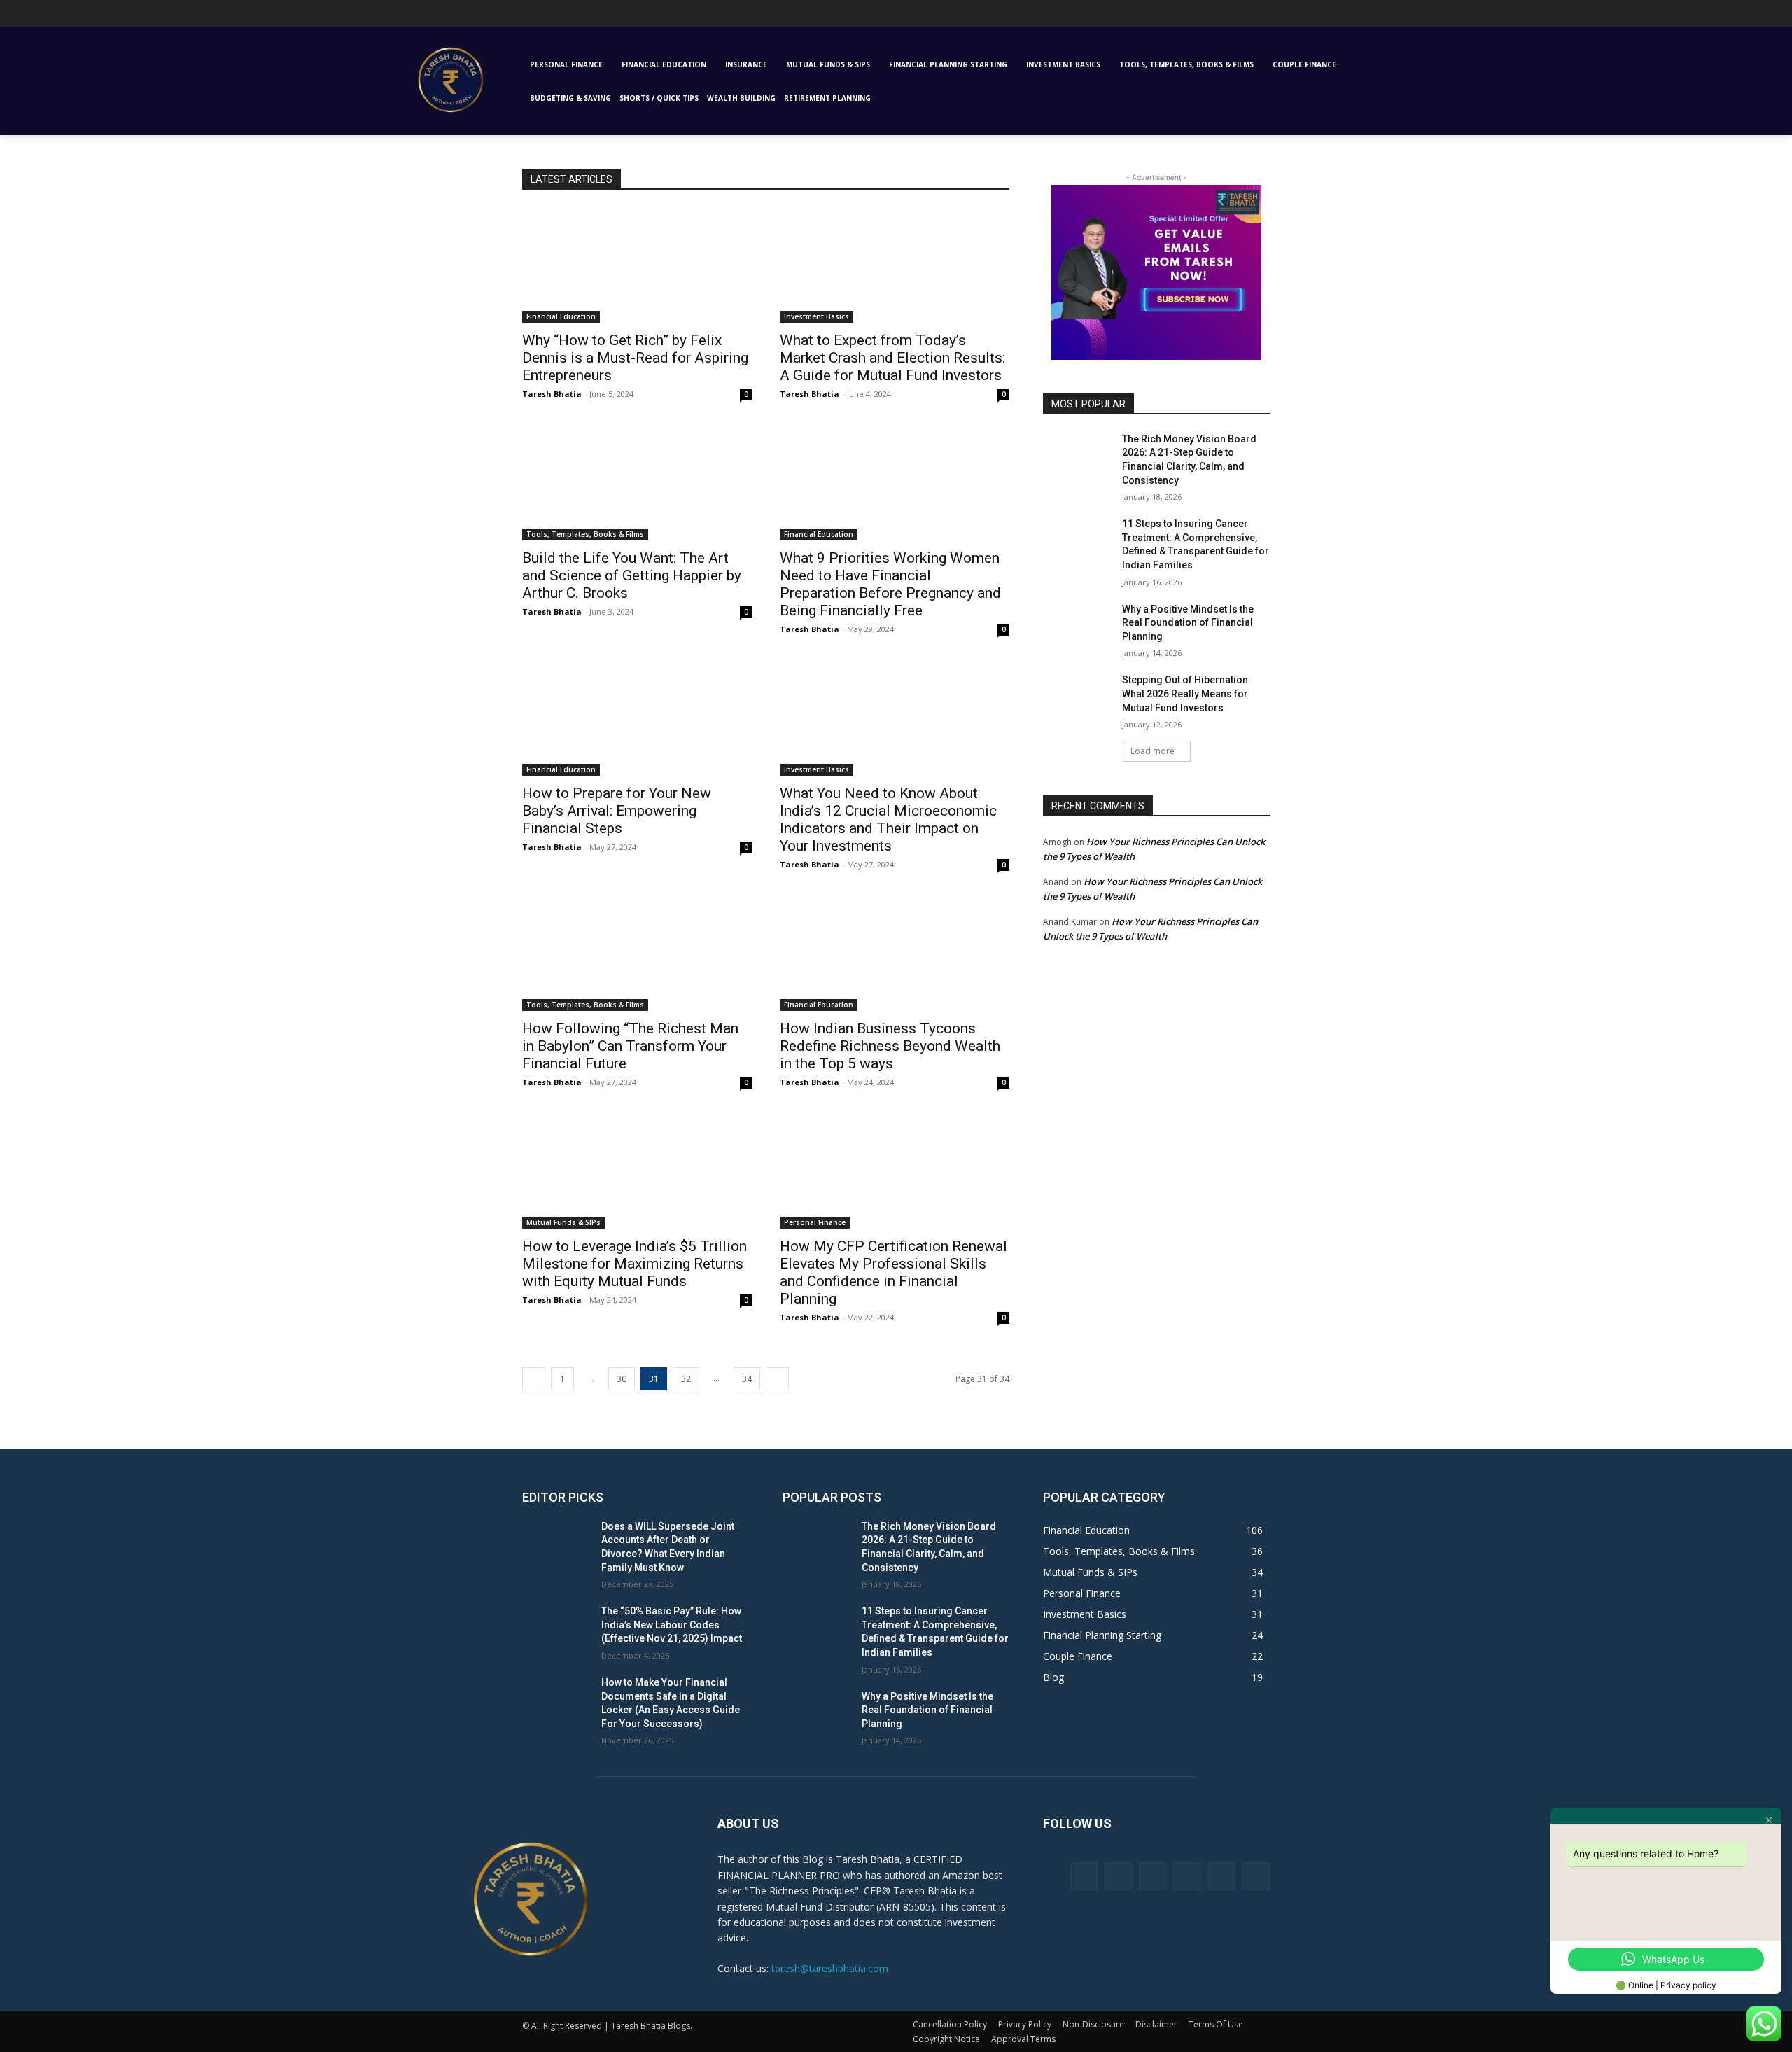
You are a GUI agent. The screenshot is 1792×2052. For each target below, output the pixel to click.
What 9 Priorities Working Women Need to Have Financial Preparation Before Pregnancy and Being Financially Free (890, 584)
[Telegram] (483, 17)
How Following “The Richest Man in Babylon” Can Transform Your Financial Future (630, 1046)
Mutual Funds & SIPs (563, 1222)
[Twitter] (503, 17)
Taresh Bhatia (552, 394)
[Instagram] (445, 17)
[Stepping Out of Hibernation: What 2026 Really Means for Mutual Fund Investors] (1077, 697)
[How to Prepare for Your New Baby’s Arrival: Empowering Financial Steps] (637, 718)
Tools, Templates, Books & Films (585, 534)
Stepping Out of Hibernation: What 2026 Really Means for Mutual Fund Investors (1186, 693)
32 (686, 1379)
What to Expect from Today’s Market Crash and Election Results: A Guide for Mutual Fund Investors (892, 358)
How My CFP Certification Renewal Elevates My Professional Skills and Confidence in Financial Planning (894, 1272)
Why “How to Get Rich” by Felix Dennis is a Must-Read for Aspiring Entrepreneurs (635, 358)
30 (622, 1379)
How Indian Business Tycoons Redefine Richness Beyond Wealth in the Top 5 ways (890, 1046)
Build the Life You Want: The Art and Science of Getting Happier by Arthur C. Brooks (632, 575)
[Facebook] (425, 17)
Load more (1153, 751)
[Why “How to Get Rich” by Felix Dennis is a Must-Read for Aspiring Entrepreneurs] (637, 265)
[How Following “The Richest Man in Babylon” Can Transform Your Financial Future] (637, 954)
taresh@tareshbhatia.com (830, 1968)
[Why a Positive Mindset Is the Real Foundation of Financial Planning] (1077, 627)
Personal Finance (815, 1222)
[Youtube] (523, 17)
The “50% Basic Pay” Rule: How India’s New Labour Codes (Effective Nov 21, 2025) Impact (672, 1625)
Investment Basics (817, 316)
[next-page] (777, 1379)
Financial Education (561, 316)
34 (747, 1379)
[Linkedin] (464, 17)
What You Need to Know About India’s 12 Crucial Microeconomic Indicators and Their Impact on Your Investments (888, 819)
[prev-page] (534, 1379)
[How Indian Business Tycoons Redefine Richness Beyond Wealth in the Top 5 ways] (895, 954)
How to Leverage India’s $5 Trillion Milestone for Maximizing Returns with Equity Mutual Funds (635, 1264)
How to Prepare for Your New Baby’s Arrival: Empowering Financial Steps (617, 811)
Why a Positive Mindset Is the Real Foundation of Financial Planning (1188, 623)
